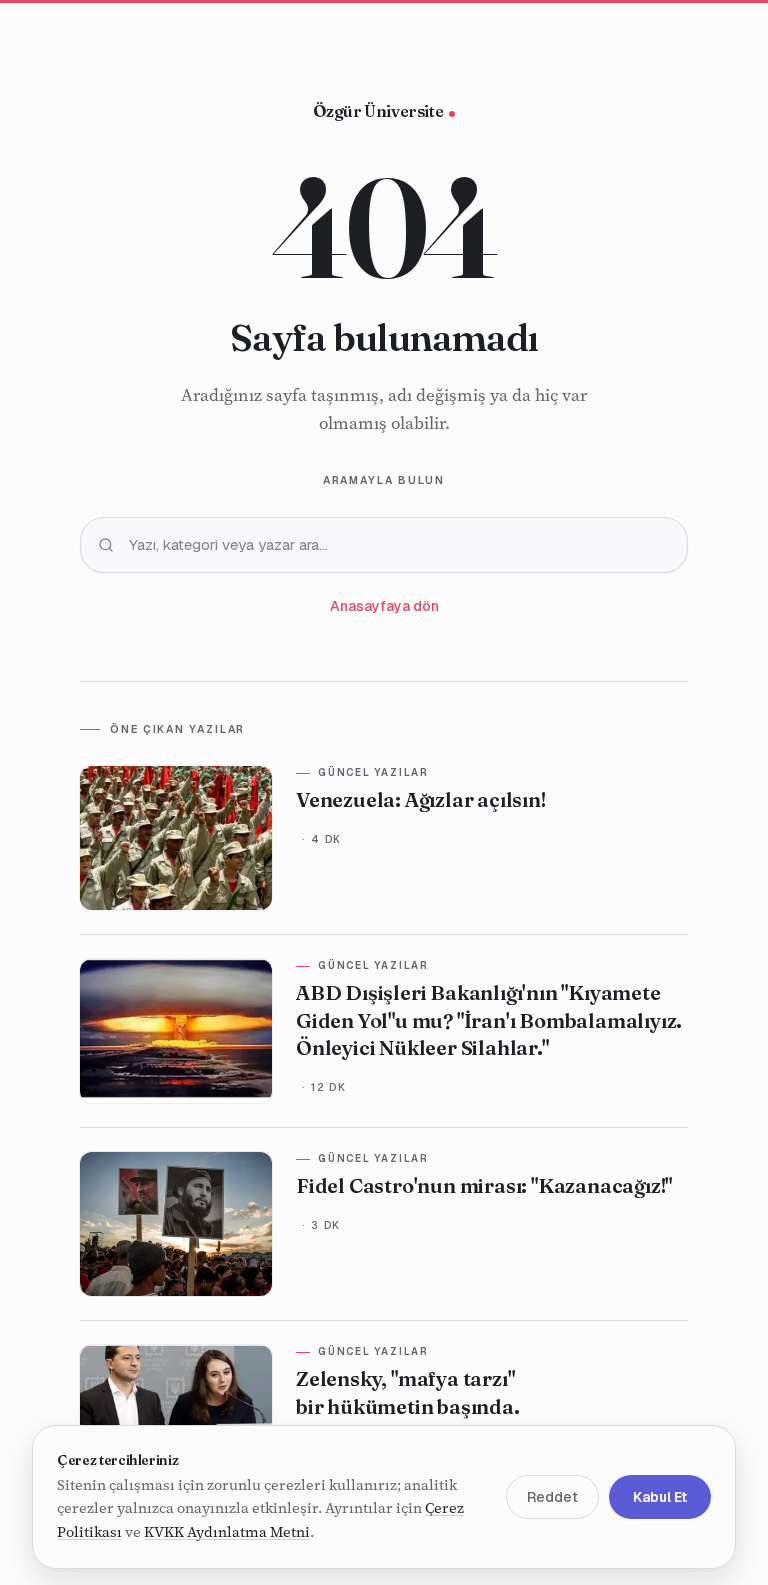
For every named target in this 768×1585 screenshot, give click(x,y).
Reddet (552, 1497)
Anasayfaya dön (384, 606)
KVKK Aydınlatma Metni (227, 1532)
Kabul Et (660, 1497)
